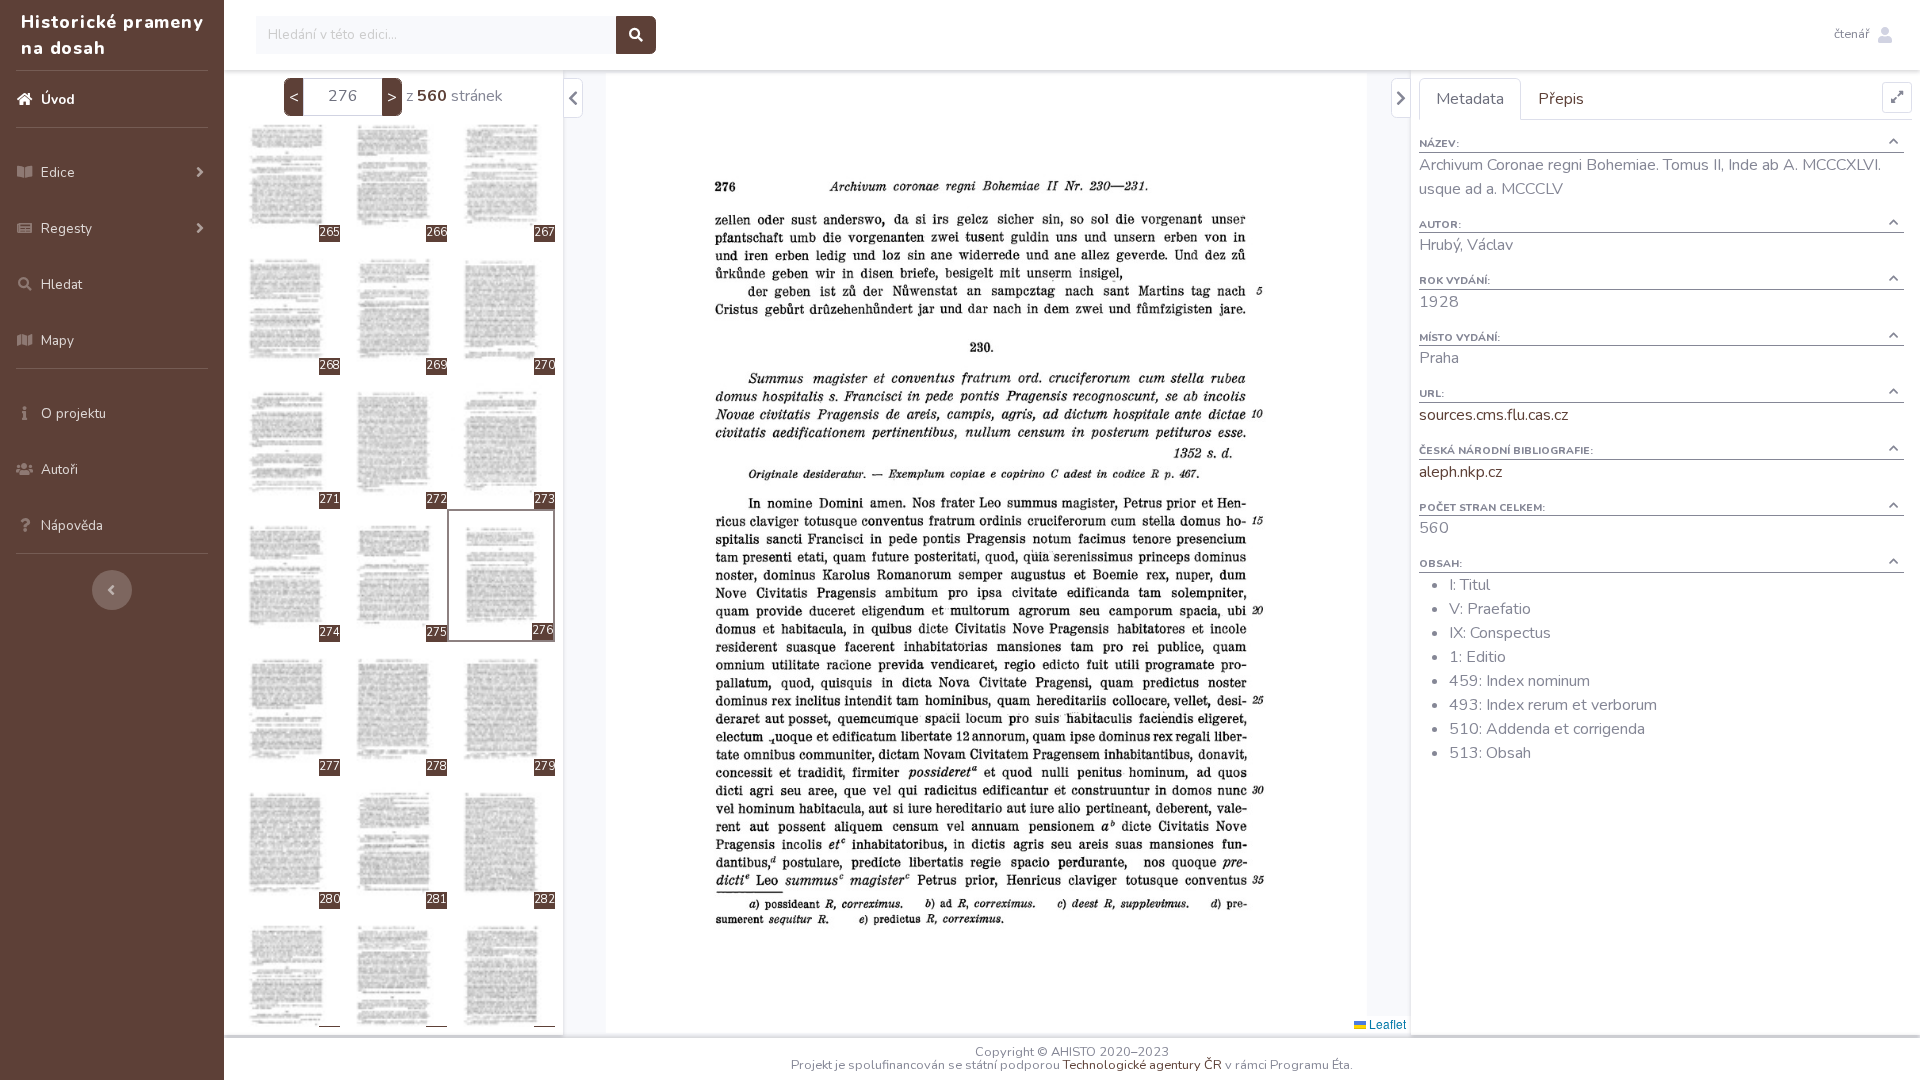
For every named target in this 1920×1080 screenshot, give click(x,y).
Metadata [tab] (1470, 99)
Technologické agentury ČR (1142, 1065)
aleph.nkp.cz (1460, 472)
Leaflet (1386, 1023)
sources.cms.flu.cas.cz (1493, 415)
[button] (1863, 35)
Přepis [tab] (1561, 99)
